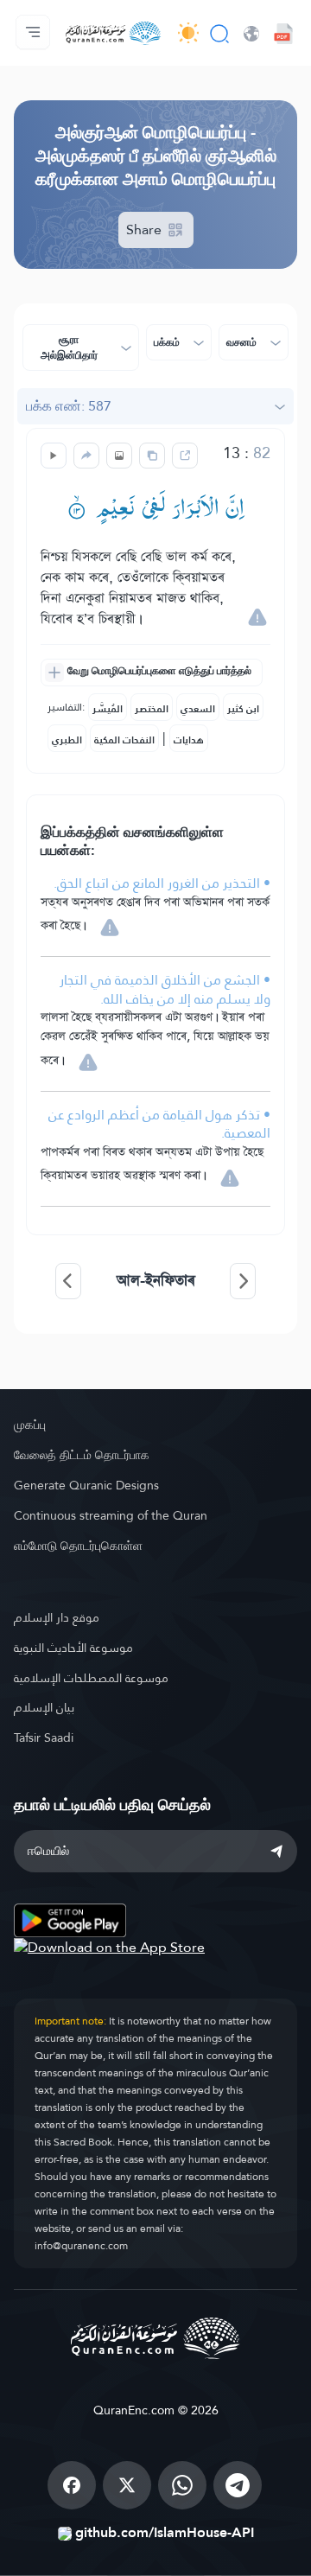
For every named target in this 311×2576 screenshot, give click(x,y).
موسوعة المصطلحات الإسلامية (91, 1678)
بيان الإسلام (44, 1707)
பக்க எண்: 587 (69, 406)
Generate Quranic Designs (86, 1485)
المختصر (152, 709)
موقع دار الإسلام (57, 1617)
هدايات (189, 740)
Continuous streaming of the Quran (111, 1515)
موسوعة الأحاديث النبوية (73, 1648)
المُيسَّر (108, 709)
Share (146, 230)
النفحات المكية (124, 740)
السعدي (198, 709)
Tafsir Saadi (44, 1738)
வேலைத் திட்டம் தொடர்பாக (82, 1455)
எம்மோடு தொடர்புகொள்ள (78, 1546)
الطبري (67, 740)
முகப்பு (30, 1425)
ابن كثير (243, 709)
